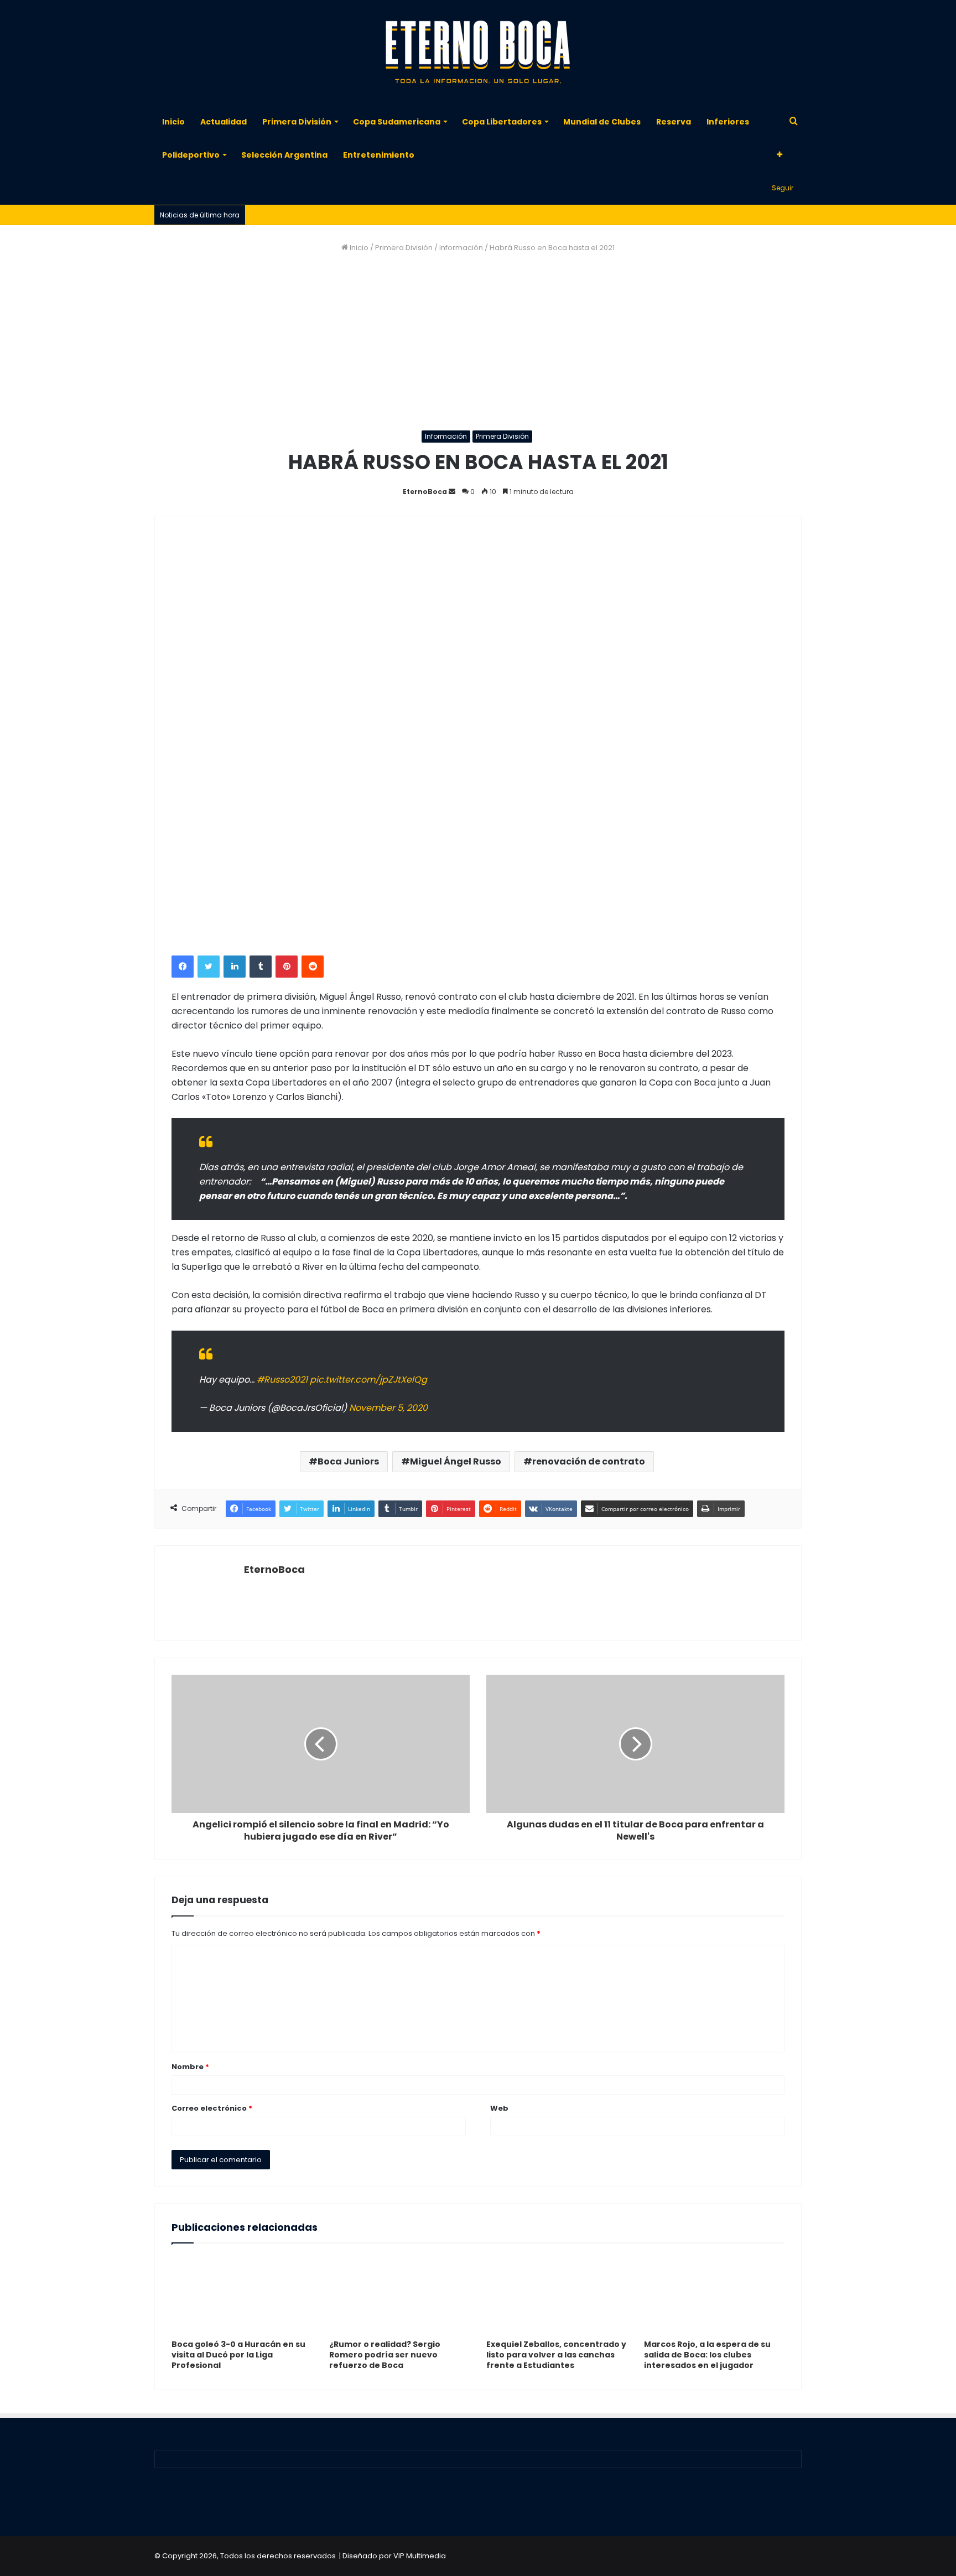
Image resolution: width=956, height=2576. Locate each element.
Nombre (190, 2067)
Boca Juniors (348, 1461)
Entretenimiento (379, 155)
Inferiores (728, 122)
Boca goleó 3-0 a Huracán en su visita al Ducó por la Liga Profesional (238, 2355)
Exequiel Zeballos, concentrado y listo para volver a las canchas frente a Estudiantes (556, 2355)
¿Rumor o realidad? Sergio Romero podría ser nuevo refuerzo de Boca (385, 2355)
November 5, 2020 (388, 1408)
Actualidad (224, 122)
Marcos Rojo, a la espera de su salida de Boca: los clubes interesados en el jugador (707, 2355)
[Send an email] (452, 492)
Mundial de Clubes (602, 122)
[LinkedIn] (235, 967)
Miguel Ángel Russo (456, 1461)
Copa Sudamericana (397, 122)
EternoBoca (425, 492)
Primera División (297, 122)
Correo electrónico (212, 2108)
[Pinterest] (287, 967)
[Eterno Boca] (478, 53)
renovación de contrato (589, 1461)
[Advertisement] (478, 342)
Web (499, 2108)
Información (461, 248)
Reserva (674, 122)
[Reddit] (313, 967)
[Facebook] (183, 967)
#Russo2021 (282, 1380)
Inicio (173, 122)
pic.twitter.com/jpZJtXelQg (368, 1380)
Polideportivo (191, 155)
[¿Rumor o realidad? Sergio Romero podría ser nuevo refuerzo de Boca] (400, 2294)
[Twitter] (209, 967)
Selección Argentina (284, 155)
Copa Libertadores (502, 122)
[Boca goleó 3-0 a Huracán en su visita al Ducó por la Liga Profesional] (242, 2294)
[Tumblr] (261, 967)
